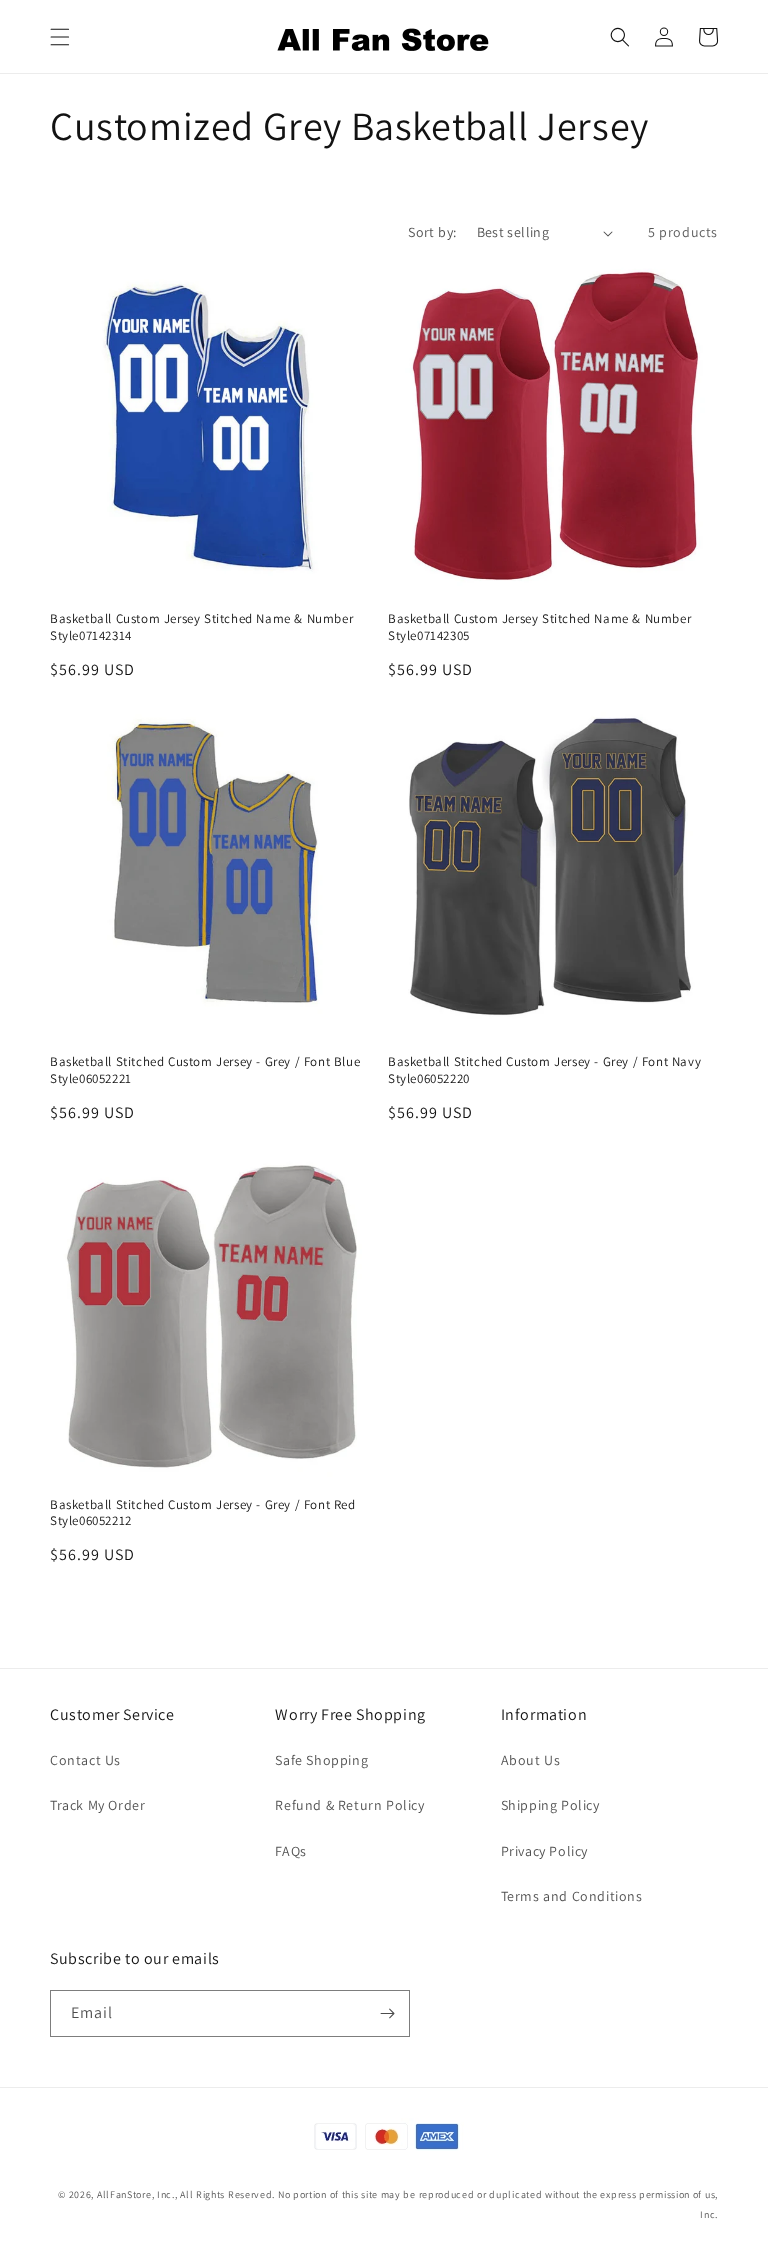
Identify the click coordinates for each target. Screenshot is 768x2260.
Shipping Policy (550, 1805)
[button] (60, 37)
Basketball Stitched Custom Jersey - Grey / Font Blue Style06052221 (205, 1070)
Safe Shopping (321, 1760)
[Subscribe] (387, 2013)
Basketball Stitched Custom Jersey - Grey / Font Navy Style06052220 (544, 1070)
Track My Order (97, 1805)
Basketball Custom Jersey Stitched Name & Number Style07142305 (539, 627)
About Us (531, 1760)
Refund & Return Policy (349, 1805)
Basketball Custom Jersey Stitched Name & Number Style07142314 (201, 627)
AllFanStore (124, 2194)
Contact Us (85, 1760)
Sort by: (432, 232)
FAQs (290, 1851)
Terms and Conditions (572, 1896)
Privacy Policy (544, 1851)
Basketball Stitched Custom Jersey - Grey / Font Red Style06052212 (203, 1513)
